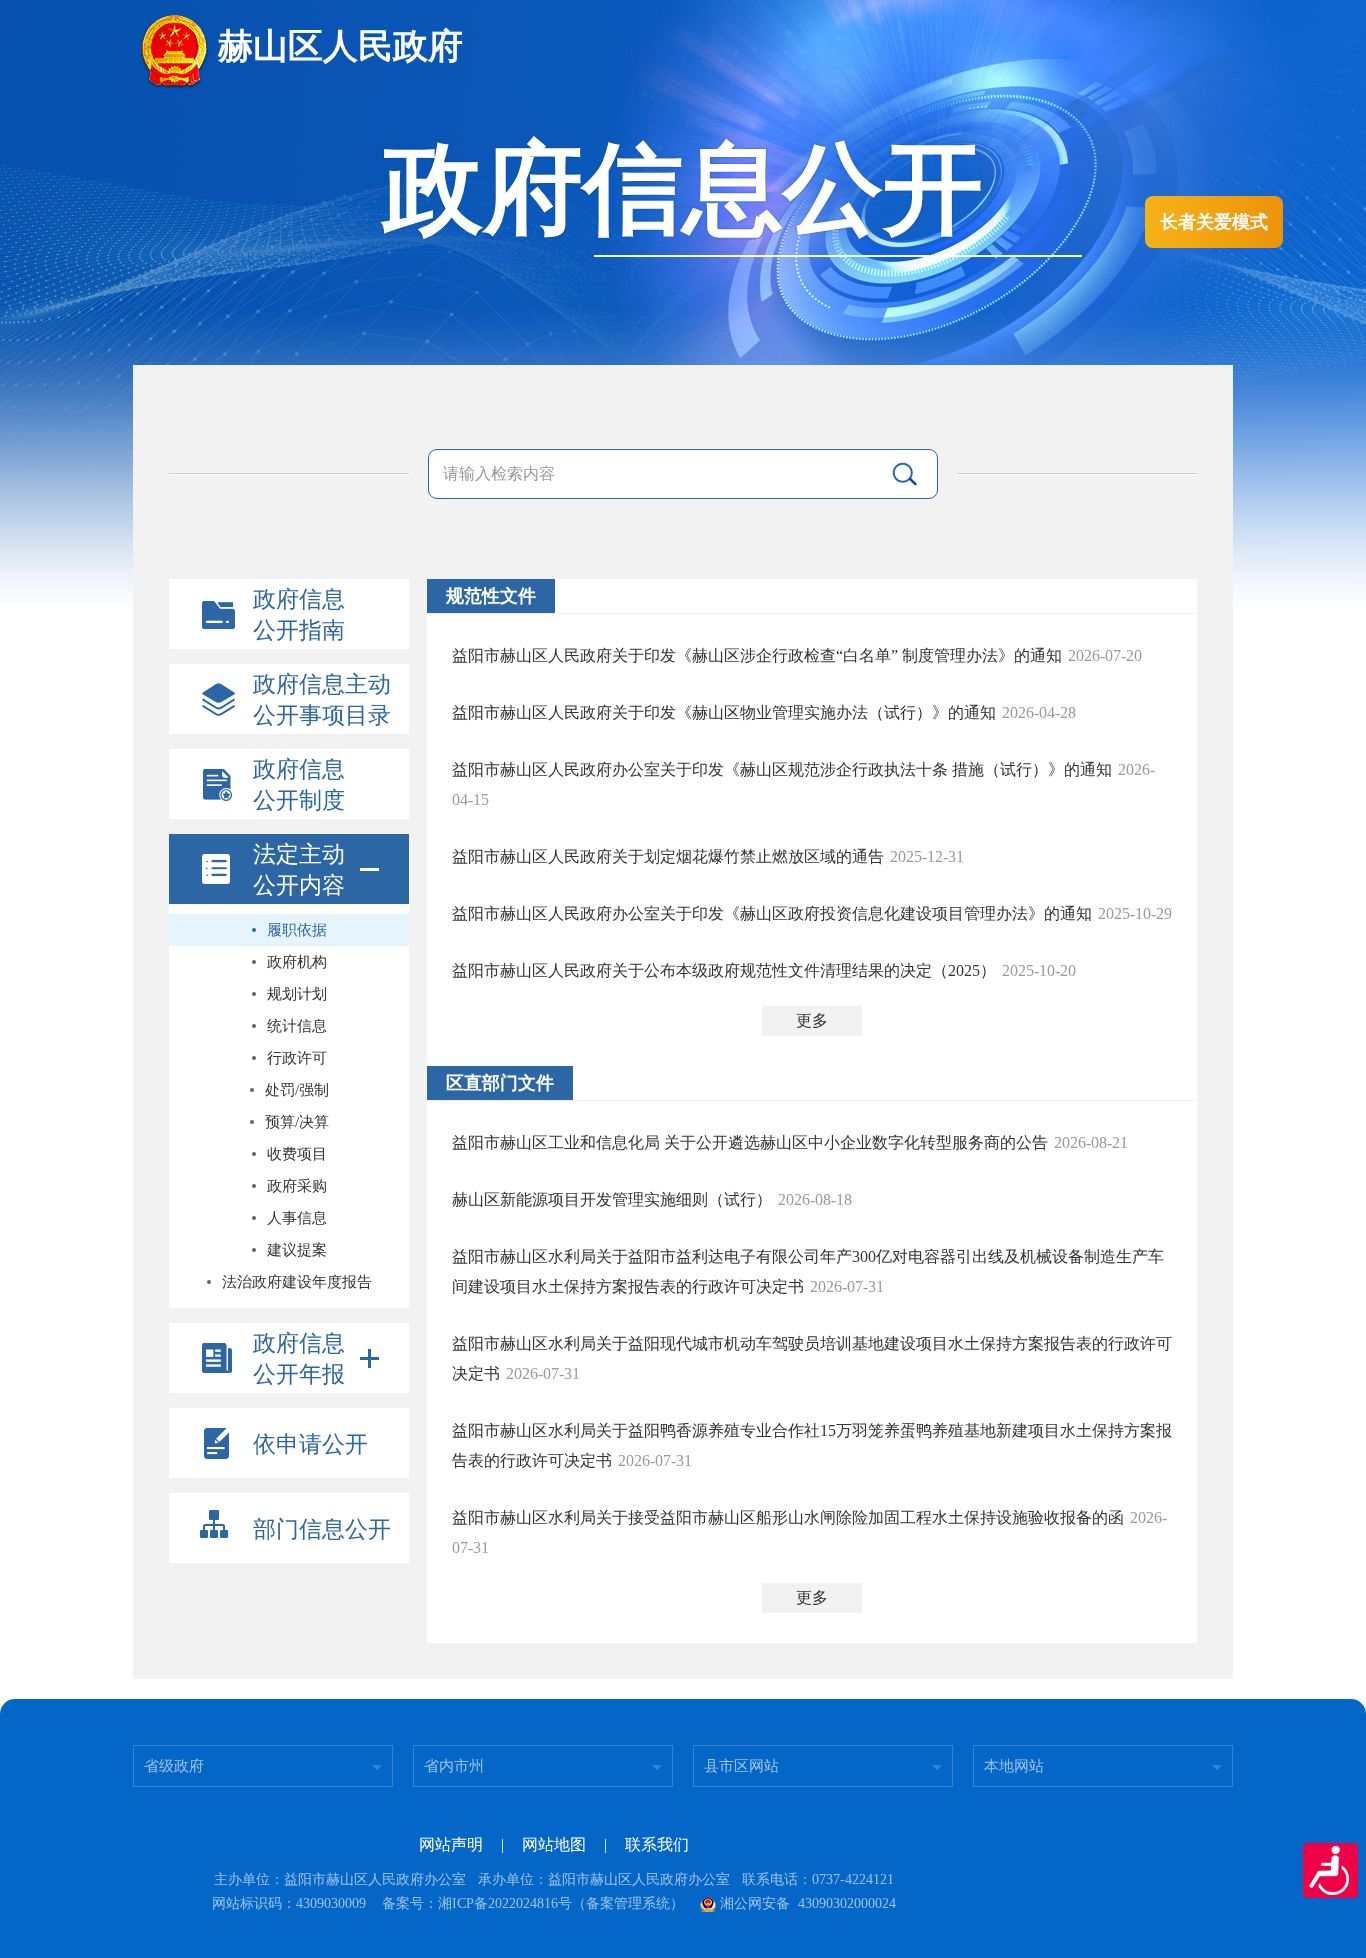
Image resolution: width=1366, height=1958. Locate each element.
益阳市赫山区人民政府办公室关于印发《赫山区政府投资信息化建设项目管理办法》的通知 (772, 913)
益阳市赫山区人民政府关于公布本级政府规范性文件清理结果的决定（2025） (724, 970)
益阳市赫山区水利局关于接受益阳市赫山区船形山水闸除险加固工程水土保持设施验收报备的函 (788, 1517)
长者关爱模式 (1214, 222)
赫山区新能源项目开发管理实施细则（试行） (612, 1199)
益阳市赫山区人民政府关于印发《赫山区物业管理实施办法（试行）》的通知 (724, 712)
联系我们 (657, 1844)
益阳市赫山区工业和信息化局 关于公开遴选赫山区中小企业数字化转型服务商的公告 (750, 1142)
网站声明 (451, 1844)
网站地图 (554, 1844)
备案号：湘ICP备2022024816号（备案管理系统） (533, 1903)
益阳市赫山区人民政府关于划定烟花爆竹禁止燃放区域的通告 (668, 856)
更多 (812, 1020)
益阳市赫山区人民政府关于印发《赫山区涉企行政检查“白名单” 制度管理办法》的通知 (757, 655)
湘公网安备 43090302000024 (808, 1903)
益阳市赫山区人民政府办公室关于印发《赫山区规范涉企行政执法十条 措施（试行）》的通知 (782, 769)
